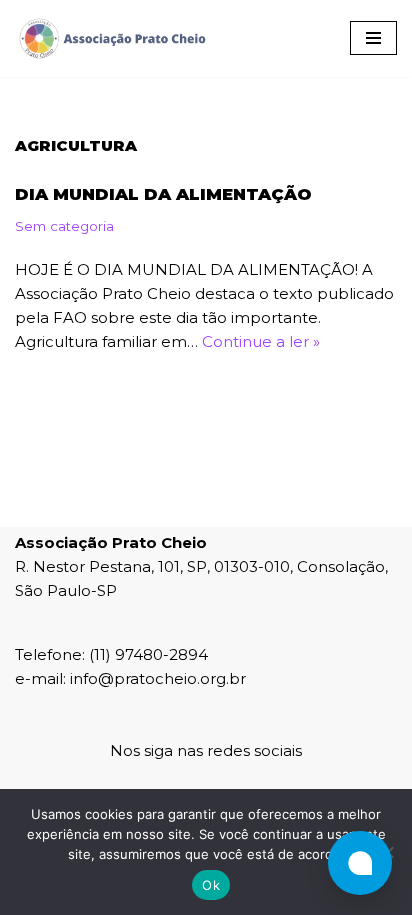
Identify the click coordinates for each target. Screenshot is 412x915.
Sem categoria (64, 226)
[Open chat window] (360, 863)
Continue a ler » (261, 341)
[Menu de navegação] (373, 38)
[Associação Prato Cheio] (112, 38)
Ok (211, 885)
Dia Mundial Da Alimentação (163, 194)
